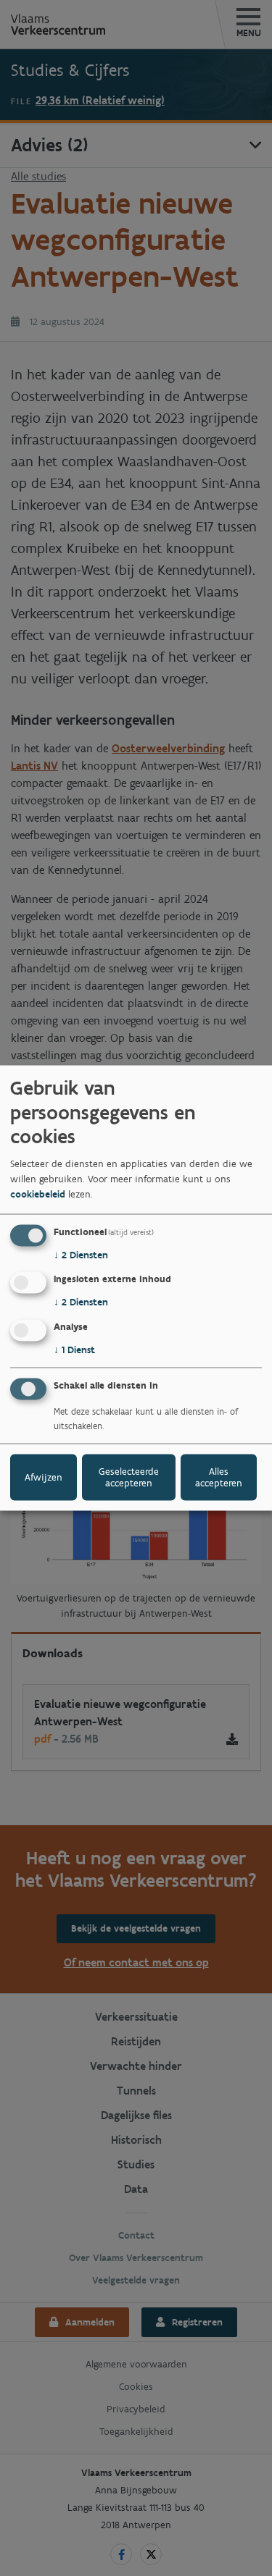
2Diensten (81, 1254)
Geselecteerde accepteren (129, 1477)
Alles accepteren (219, 1477)
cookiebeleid (38, 1194)
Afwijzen (44, 1477)
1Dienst (74, 1350)
